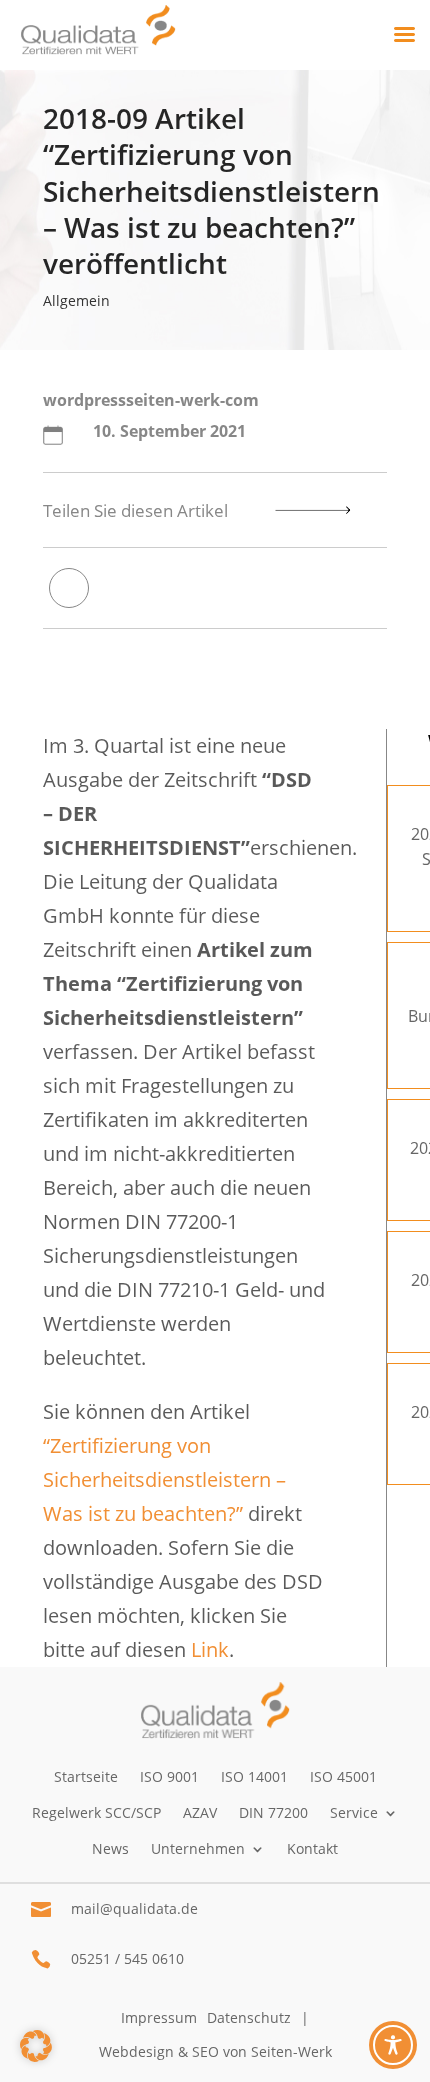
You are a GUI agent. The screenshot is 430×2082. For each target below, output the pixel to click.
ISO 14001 (254, 1776)
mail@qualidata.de (134, 1908)
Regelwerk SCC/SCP (96, 1812)
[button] (36, 2046)
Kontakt (312, 1848)
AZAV (200, 1812)
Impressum (159, 2017)
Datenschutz (249, 2017)
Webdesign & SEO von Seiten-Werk (215, 2051)
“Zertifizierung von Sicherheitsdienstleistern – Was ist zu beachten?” (164, 1479)
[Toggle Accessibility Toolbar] (393, 2045)
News (110, 1848)
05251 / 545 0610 (127, 1958)
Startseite (86, 1776)
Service (354, 1812)
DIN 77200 (273, 1812)
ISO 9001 (169, 1776)
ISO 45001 (343, 1776)
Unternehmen (198, 1848)
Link (210, 1649)
